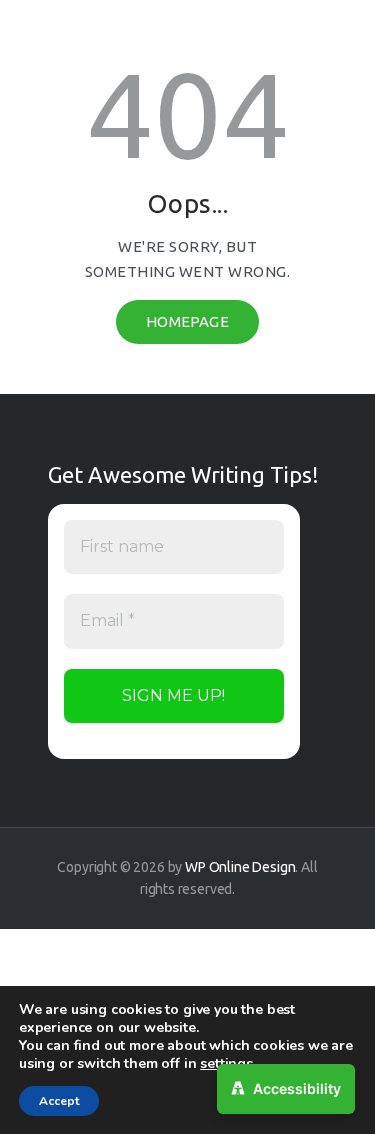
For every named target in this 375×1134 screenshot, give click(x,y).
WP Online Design (240, 867)
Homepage (187, 321)
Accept (59, 1101)
